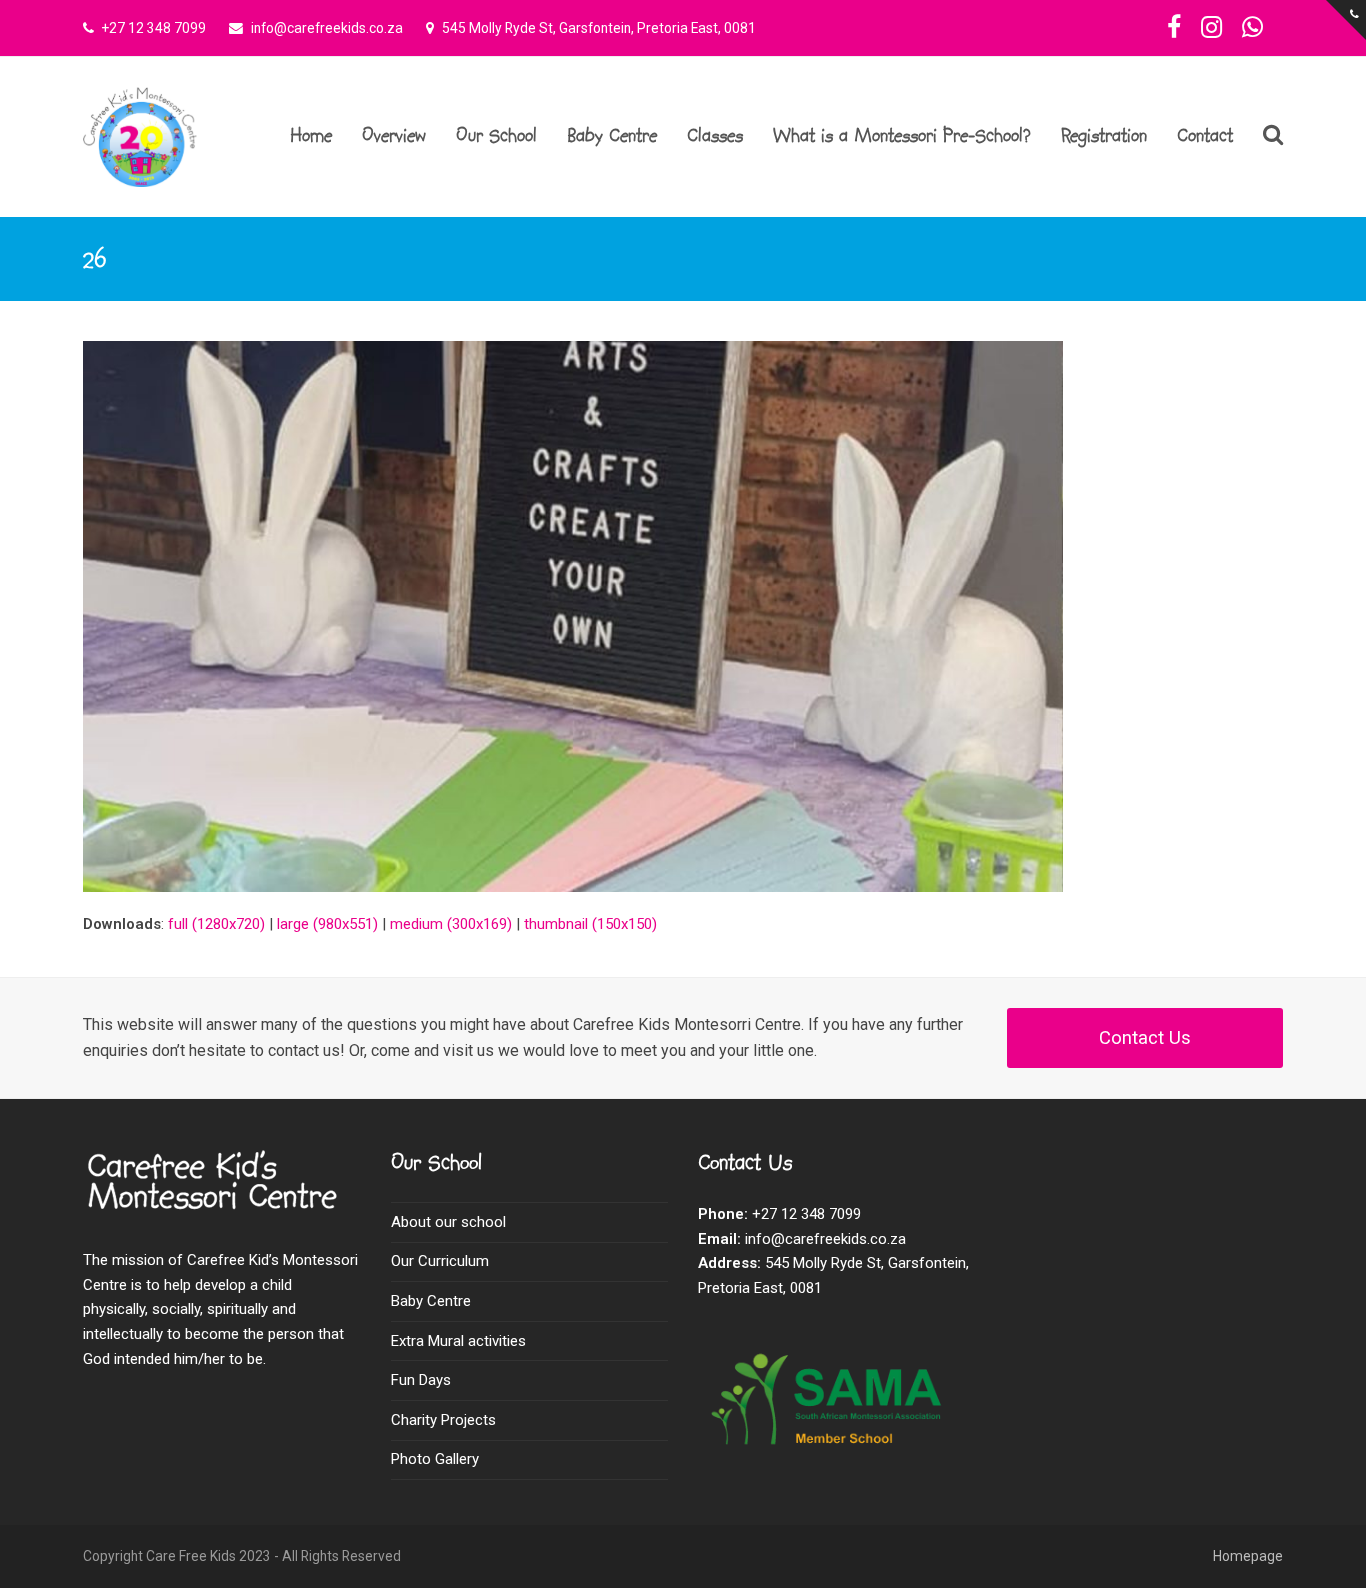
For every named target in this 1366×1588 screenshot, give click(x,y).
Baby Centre (431, 1301)
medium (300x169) (451, 924)
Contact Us (1145, 1038)
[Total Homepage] (218, 1210)
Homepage (1248, 1556)
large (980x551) (327, 924)
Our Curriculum (440, 1261)
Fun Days (421, 1380)
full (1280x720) (216, 924)
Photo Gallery (435, 1459)
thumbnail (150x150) (590, 924)
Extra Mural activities (458, 1341)
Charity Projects (443, 1420)
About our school (448, 1222)
